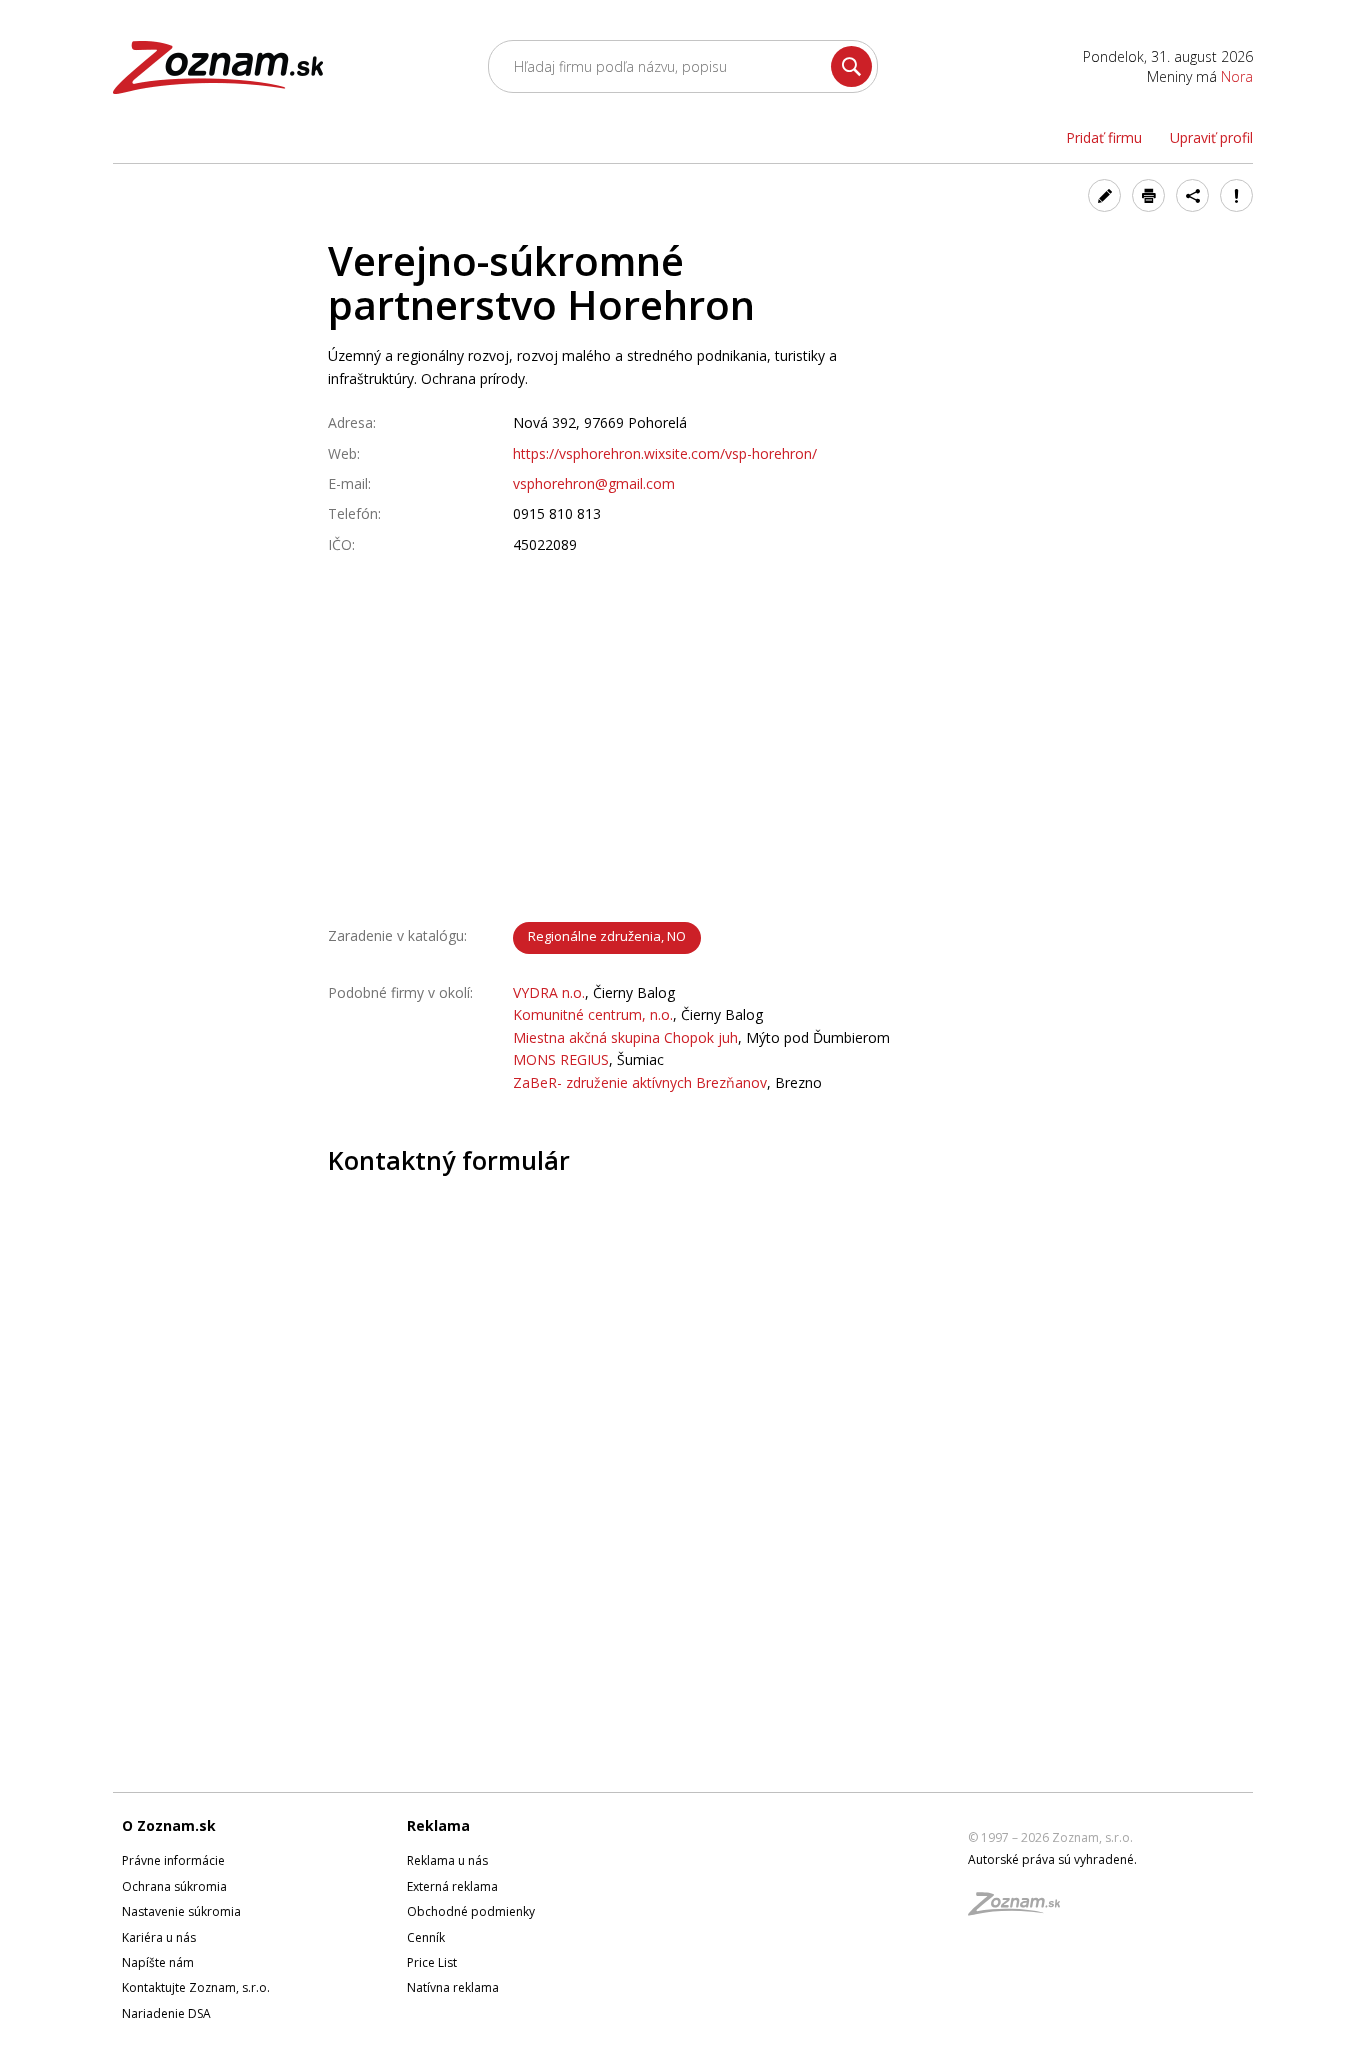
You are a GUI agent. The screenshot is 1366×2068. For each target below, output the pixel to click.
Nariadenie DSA (166, 2013)
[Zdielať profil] (1192, 195)
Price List (432, 1962)
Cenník (426, 1937)
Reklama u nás (447, 1860)
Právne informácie (173, 1860)
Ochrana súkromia (174, 1886)
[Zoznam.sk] (1021, 1909)
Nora (1237, 76)
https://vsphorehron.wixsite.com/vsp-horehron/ (665, 453)
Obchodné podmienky (471, 1911)
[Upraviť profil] (1104, 195)
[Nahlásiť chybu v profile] (1236, 195)
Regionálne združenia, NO (607, 936)
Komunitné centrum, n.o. (593, 1014)
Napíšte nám (158, 1962)
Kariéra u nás (159, 1937)
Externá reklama (452, 1886)
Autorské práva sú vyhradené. (1052, 1859)
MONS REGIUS (561, 1059)
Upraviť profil (1211, 137)
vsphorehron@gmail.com (594, 483)
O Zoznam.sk (169, 1825)
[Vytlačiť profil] (1148, 195)
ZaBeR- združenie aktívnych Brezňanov (640, 1082)
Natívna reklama (453, 1987)
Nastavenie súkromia (181, 1911)
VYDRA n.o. (549, 992)
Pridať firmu (1104, 137)
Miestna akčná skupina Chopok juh (625, 1037)
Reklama (438, 1825)
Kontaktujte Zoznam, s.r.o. (196, 1987)
